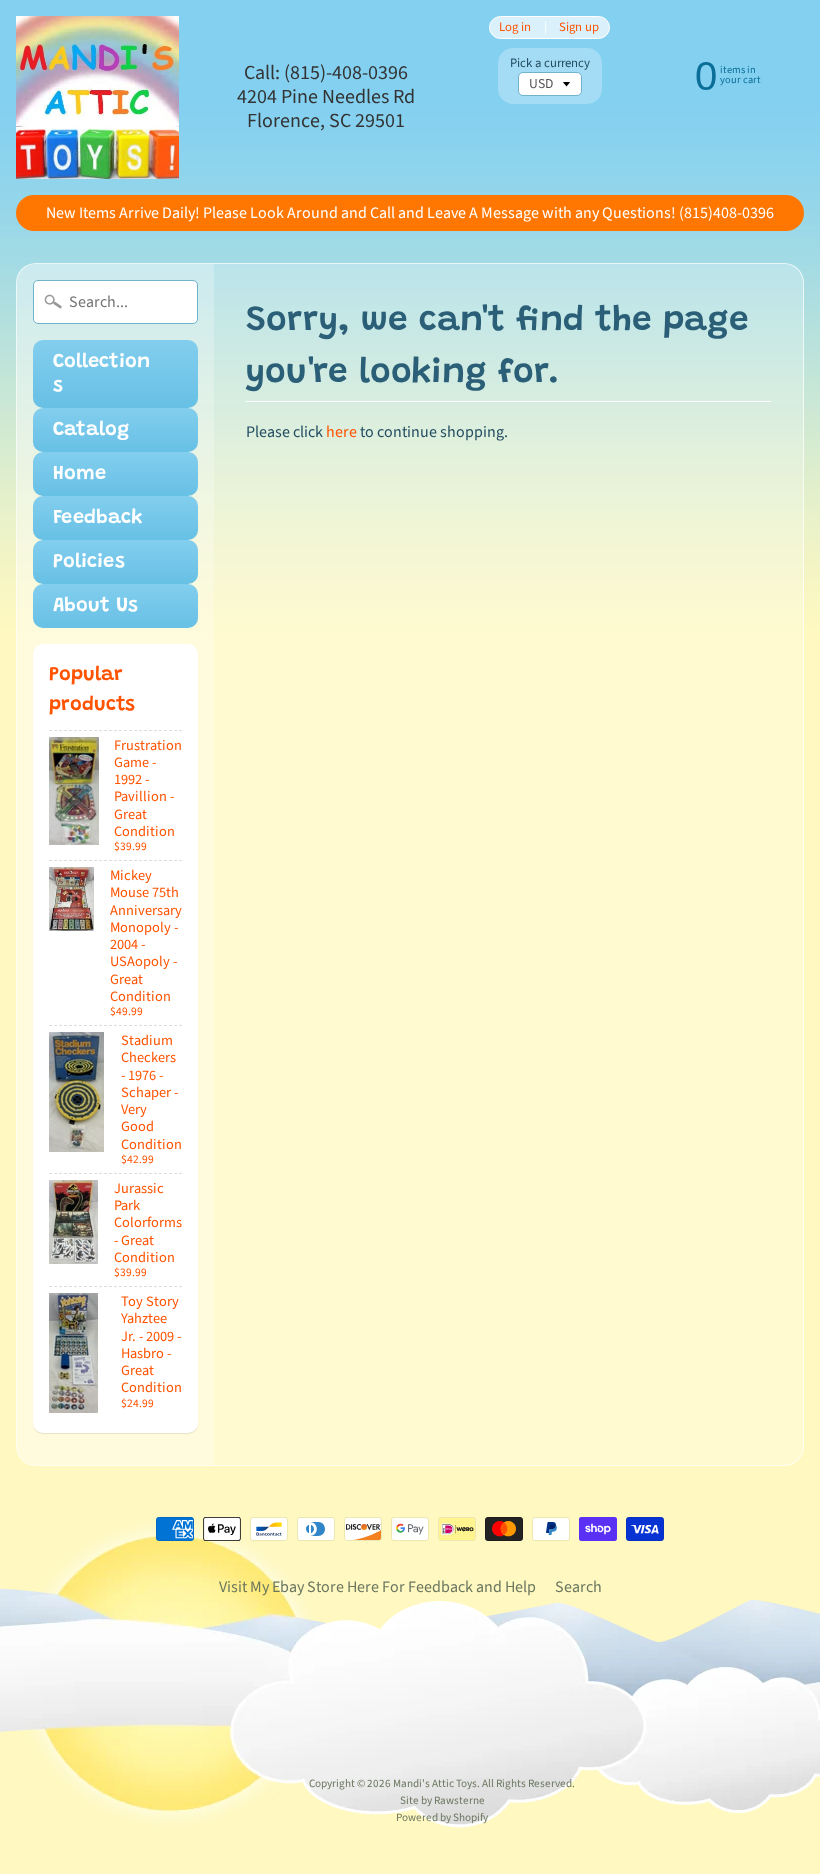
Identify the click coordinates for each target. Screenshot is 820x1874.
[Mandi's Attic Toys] (97, 97)
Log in (515, 27)
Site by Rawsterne (442, 1800)
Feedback (98, 518)
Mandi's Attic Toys (435, 1783)
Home (79, 474)
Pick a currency (550, 63)
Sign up (579, 27)
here (341, 432)
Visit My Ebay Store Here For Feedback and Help (377, 1587)
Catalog (91, 430)
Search (578, 1587)
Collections (101, 374)
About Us (95, 606)
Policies (89, 562)
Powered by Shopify (442, 1817)
